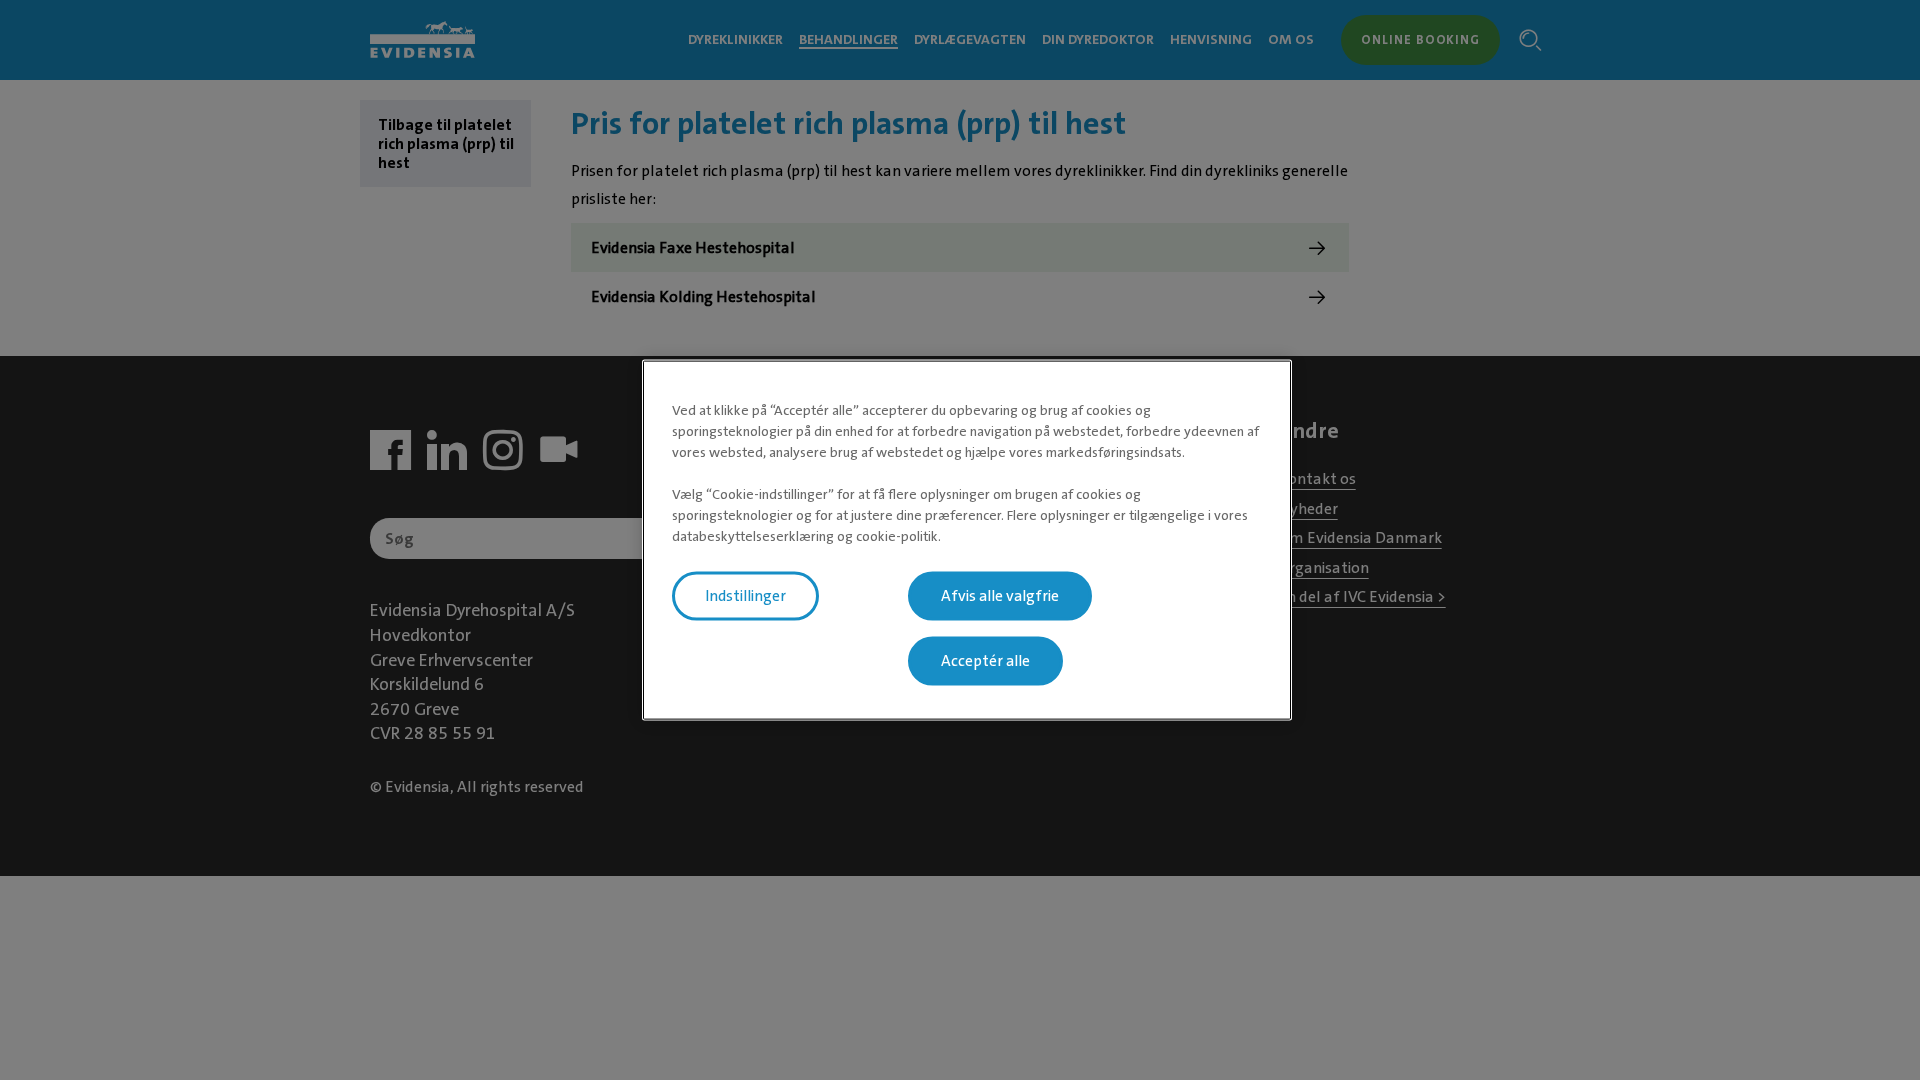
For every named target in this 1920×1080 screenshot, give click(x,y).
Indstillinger (745, 596)
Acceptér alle (985, 661)
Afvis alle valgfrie (1000, 596)
